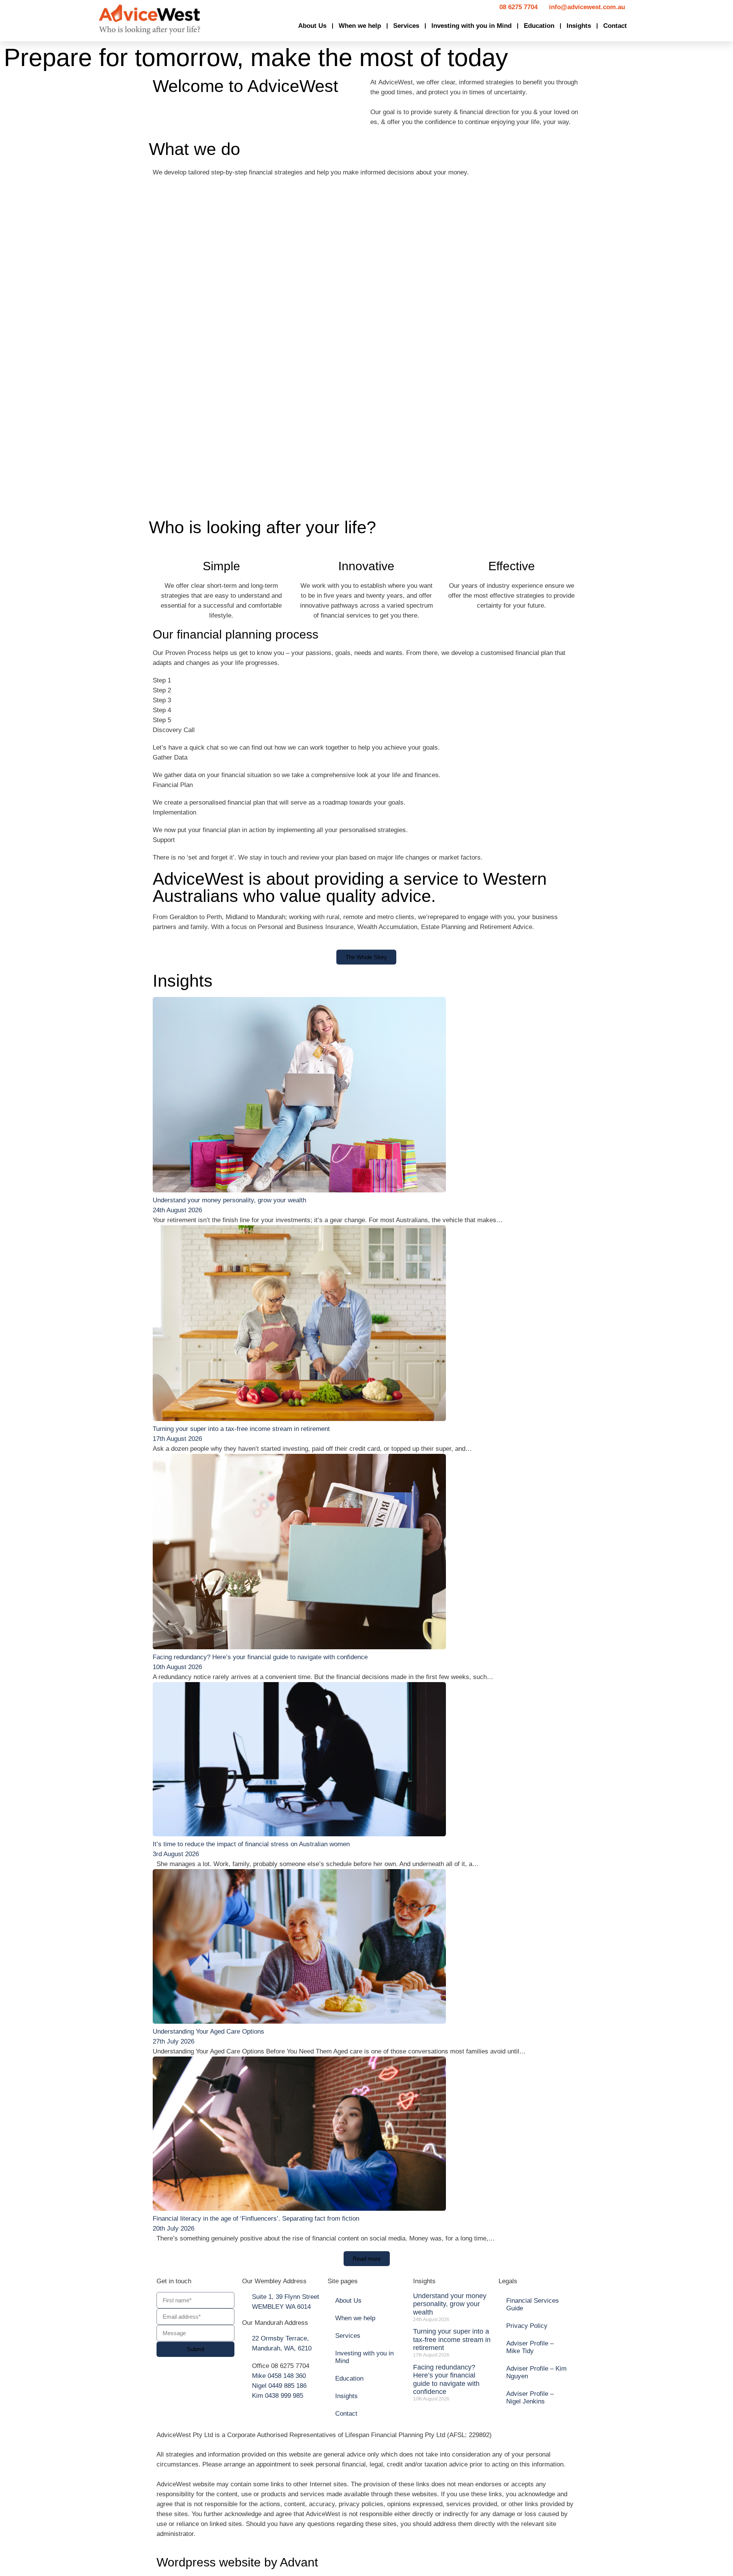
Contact (615, 26)
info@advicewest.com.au (587, 7)
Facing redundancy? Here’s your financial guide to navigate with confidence (260, 1657)
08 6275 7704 (518, 7)
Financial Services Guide (533, 2304)
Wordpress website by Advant (237, 2562)
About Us (312, 26)
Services (406, 26)
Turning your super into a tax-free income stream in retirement (241, 1429)
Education (539, 26)
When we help (360, 26)
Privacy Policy (527, 2326)
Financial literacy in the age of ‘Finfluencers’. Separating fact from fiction (256, 2219)
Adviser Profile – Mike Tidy (530, 2347)
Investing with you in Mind (471, 26)
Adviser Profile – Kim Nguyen (536, 2372)
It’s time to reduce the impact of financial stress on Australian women (251, 1844)
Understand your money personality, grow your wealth (229, 1200)
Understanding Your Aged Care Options (208, 2032)
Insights (579, 26)
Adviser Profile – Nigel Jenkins (530, 2398)
